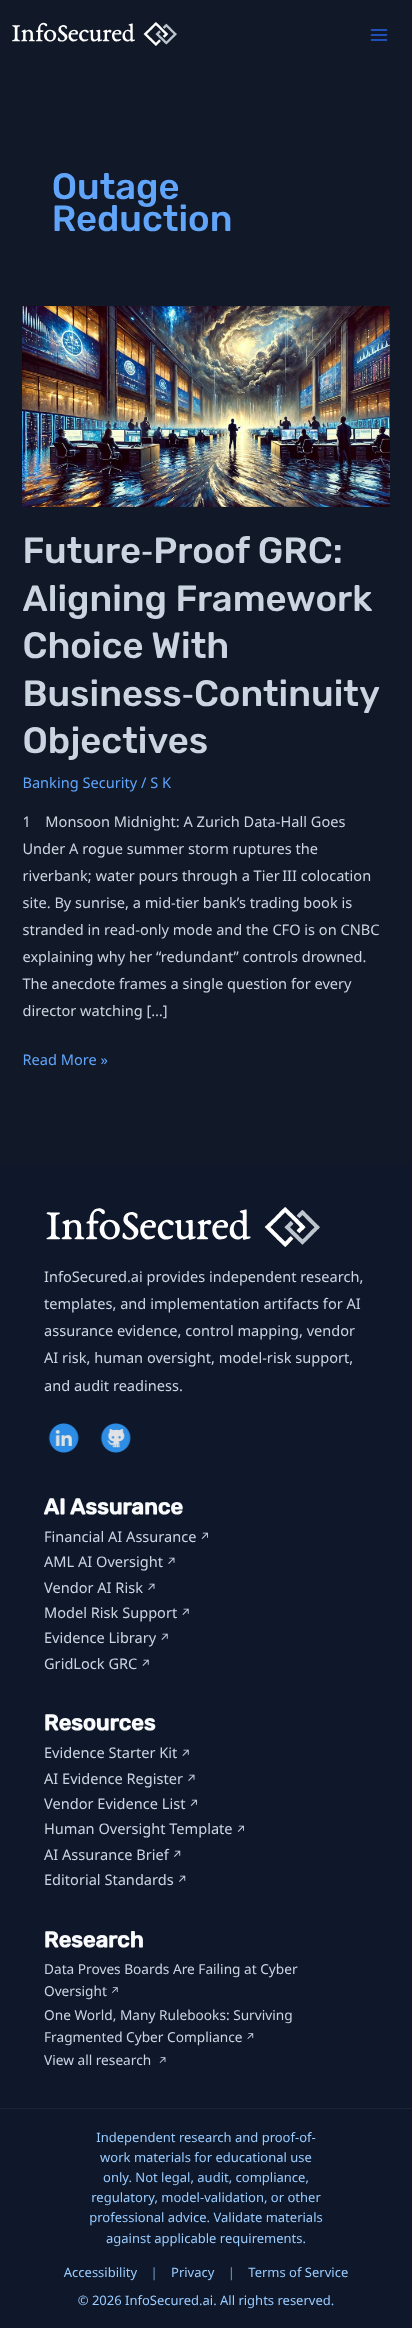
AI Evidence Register (113, 1779)
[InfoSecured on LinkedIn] (66, 1438)
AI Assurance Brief (106, 1855)
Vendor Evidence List (114, 1804)
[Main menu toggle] (379, 35)
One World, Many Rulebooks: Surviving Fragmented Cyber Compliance (168, 2026)
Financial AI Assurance (120, 1537)
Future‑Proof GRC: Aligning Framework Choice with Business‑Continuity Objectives (200, 646)
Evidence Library (100, 1638)
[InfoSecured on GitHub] (118, 1438)
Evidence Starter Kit (110, 1753)
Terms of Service (298, 2272)
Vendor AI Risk (93, 1588)
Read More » (64, 1061)
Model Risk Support (110, 1613)
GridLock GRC (90, 1664)
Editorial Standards (109, 1880)
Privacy (192, 2272)
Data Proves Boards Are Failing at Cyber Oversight (171, 1980)
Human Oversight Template (138, 1829)
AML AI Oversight (103, 1562)
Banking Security (79, 783)
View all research (99, 2060)
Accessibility (100, 2272)
